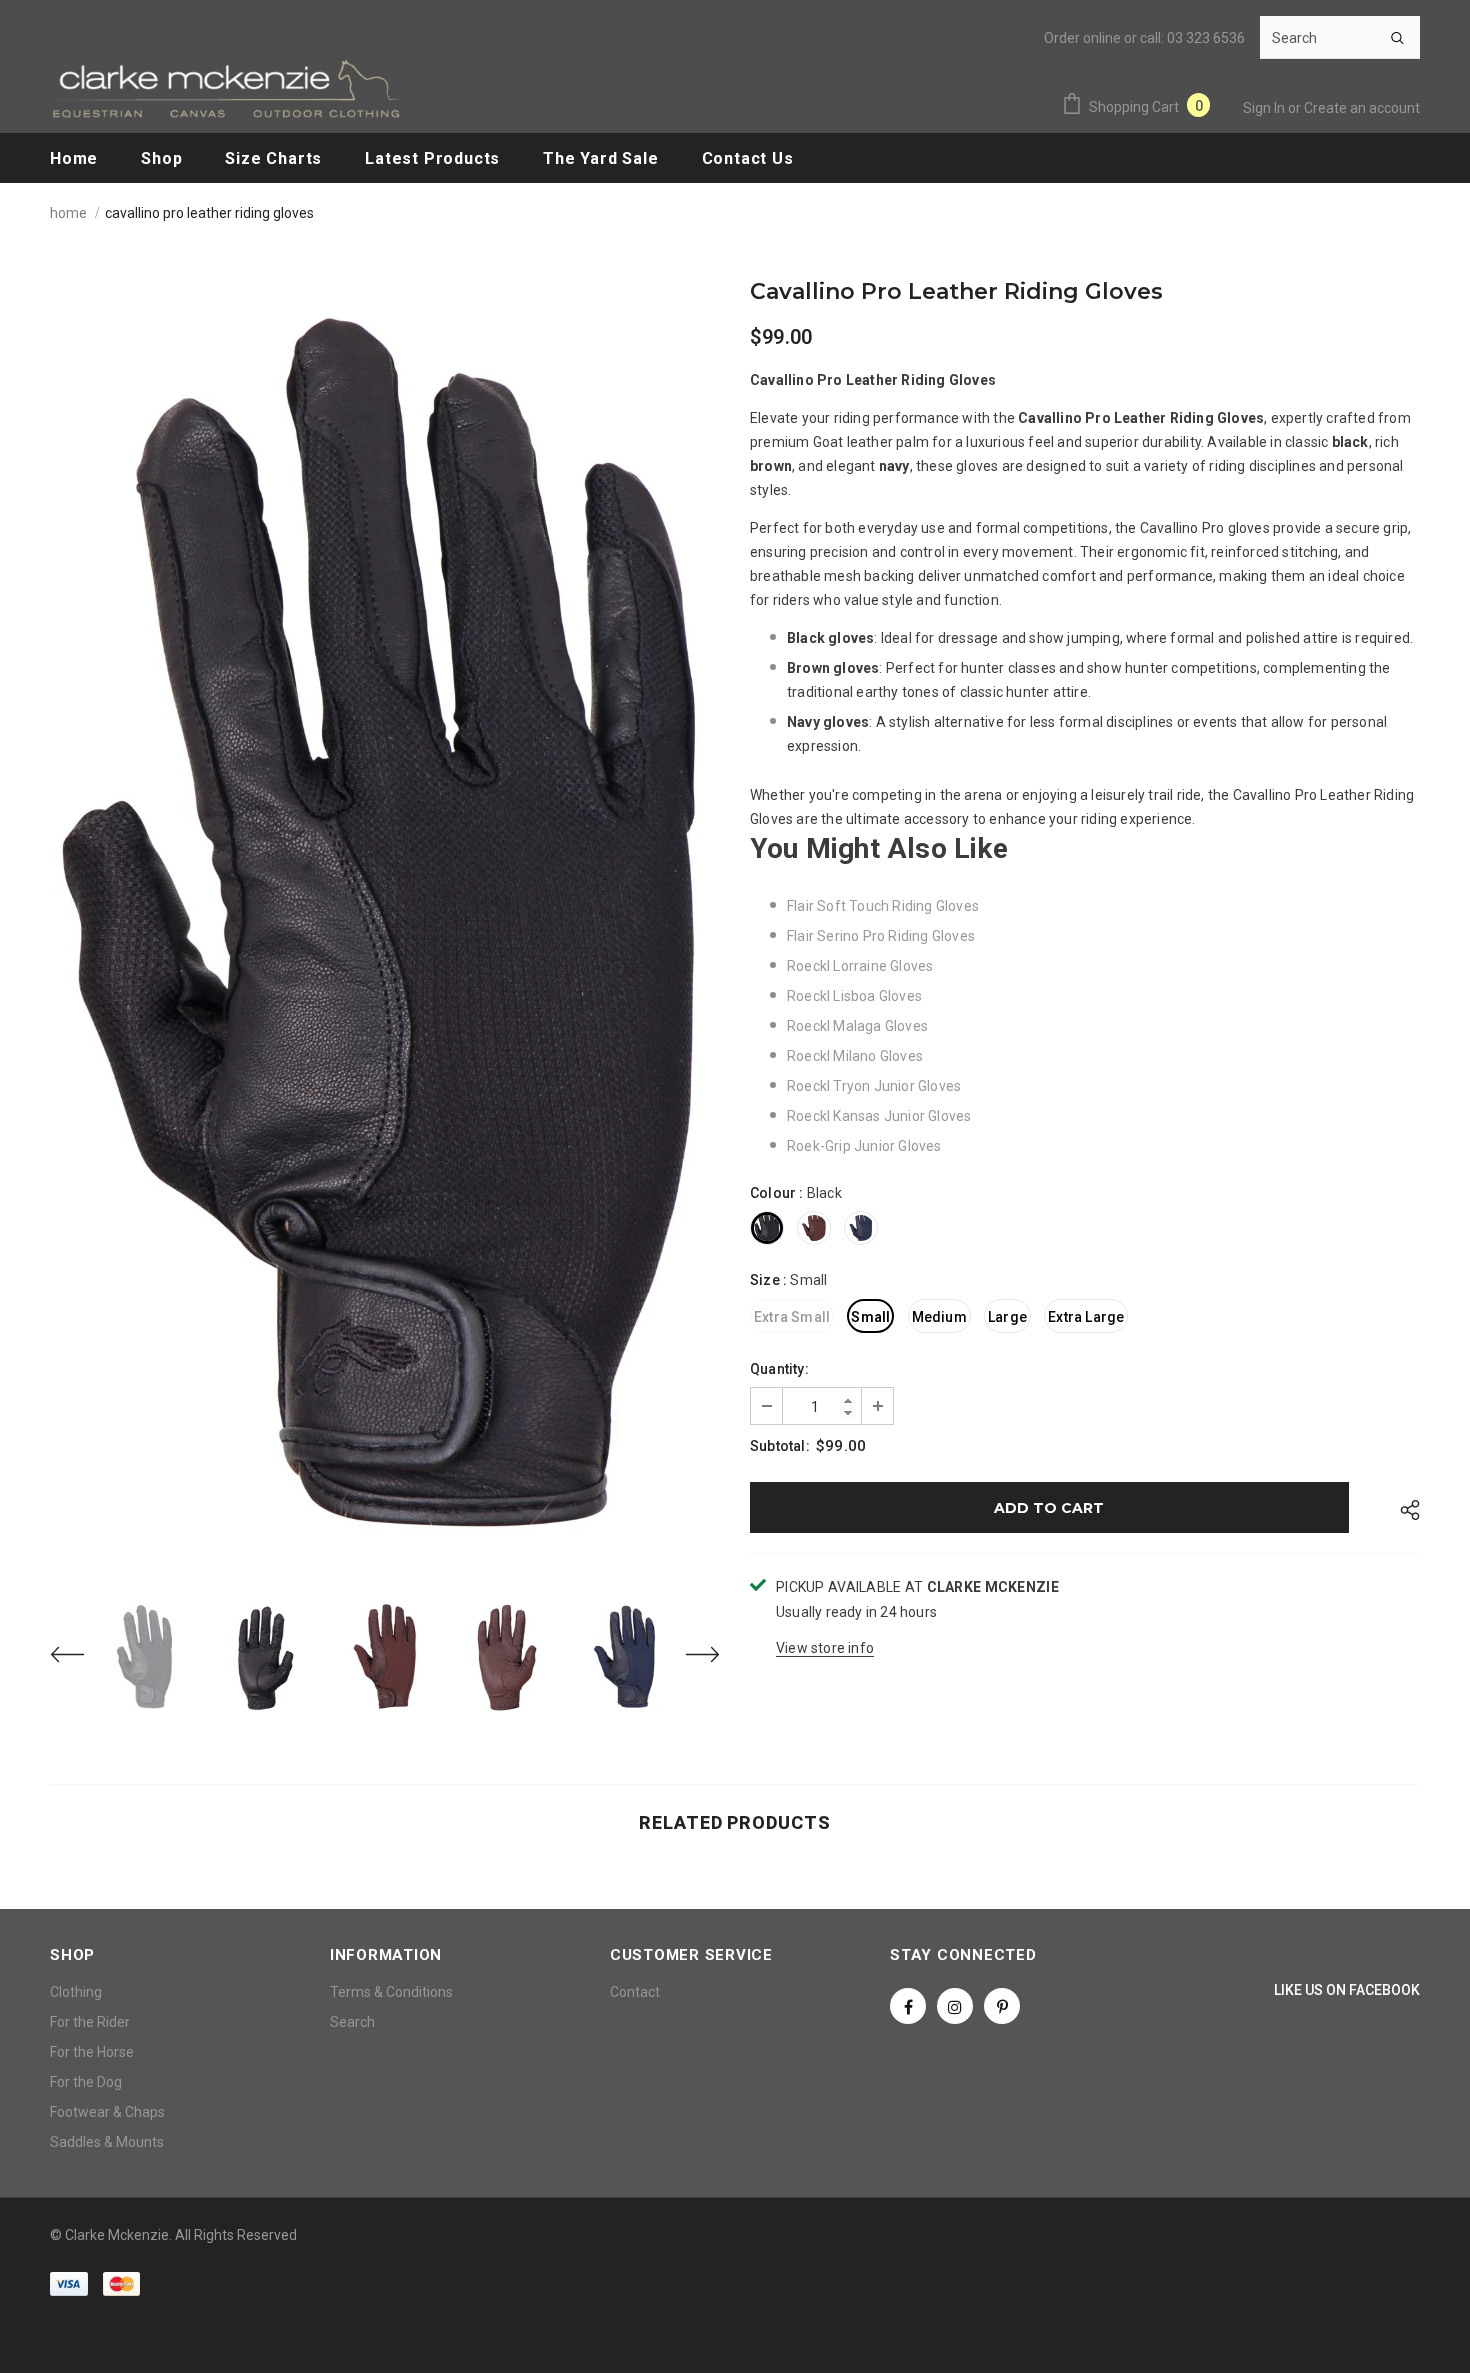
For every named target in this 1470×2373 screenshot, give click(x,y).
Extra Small (792, 1317)
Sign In (1265, 108)
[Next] (690, 1657)
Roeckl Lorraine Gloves (860, 966)
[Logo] (225, 88)
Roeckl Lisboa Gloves (854, 996)
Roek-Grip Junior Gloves (864, 1146)
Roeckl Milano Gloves (855, 1056)
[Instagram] (955, 2006)
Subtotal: (780, 1446)
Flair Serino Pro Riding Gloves (881, 936)
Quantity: (779, 1369)
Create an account (1362, 108)
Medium (939, 1317)
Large (1007, 1317)
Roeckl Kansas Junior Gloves (879, 1116)
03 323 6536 (1206, 38)
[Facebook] (908, 2006)
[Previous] (80, 1657)
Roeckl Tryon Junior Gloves (874, 1086)
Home (68, 213)
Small (870, 1317)
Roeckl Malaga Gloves (857, 1026)
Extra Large (1086, 1317)
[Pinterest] (1002, 2006)
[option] (385, 927)
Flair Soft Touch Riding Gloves (883, 906)
